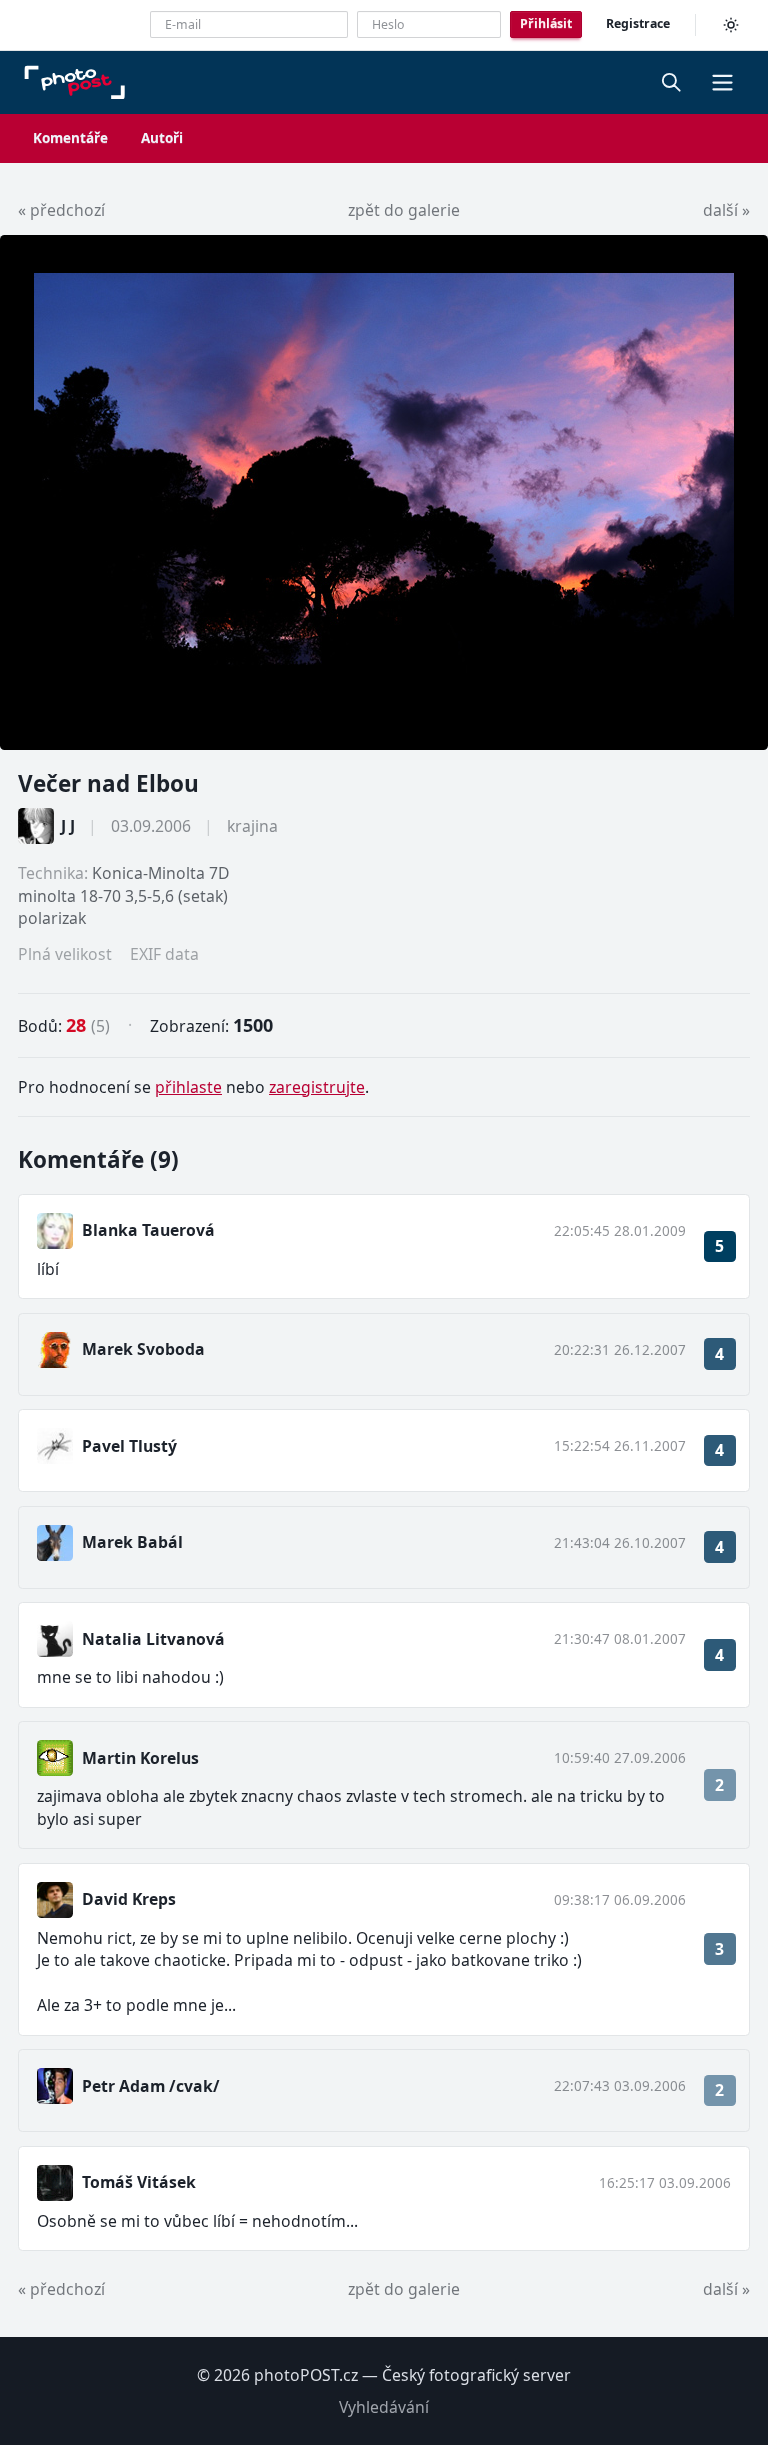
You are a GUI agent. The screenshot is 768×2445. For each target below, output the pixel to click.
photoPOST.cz (306, 2375)
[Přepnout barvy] (731, 25)
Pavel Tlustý (129, 1446)
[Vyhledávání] (672, 82)
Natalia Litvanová (153, 1639)
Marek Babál (132, 1542)
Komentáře (70, 138)
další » (726, 210)
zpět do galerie (404, 210)
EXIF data (164, 954)
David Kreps (129, 1899)
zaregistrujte (317, 1087)
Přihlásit (546, 23)
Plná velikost (65, 954)
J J (68, 826)
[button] (722, 82)
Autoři (162, 138)
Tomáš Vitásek (139, 2182)
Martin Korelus (140, 1758)
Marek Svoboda (143, 1349)
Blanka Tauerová (148, 1230)
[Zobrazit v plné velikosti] (384, 492)
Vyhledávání (384, 2407)
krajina (252, 826)
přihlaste (188, 1087)
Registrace (638, 23)
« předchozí (61, 210)
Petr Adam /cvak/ (151, 2086)
